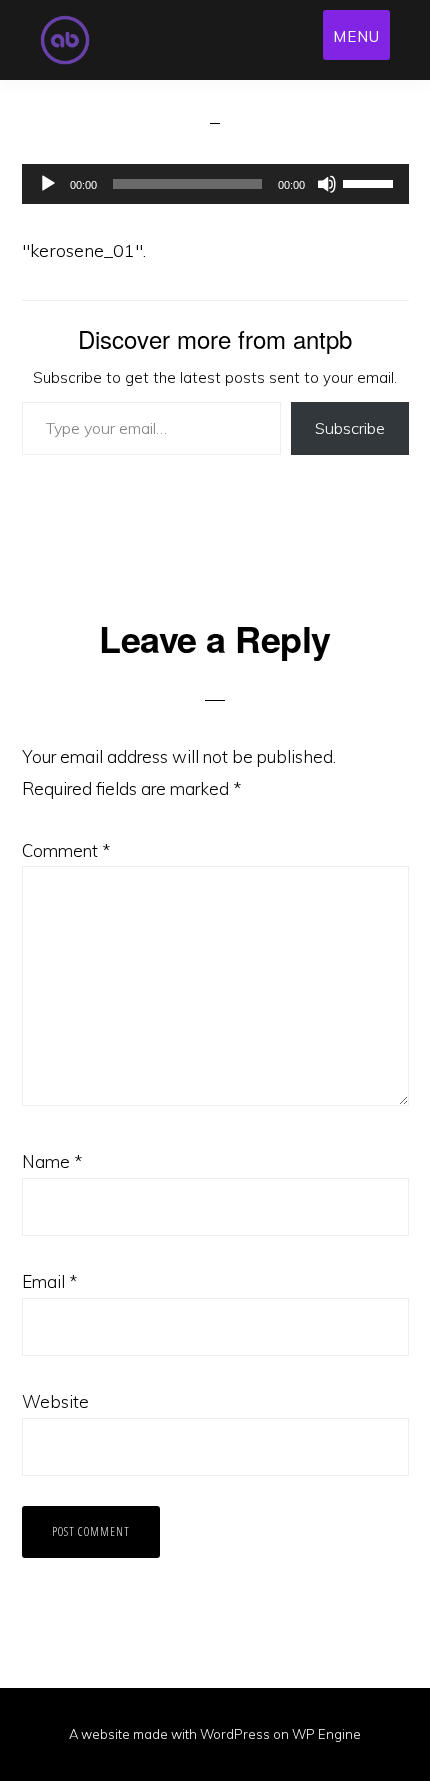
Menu (356, 36)
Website (55, 1401)
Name (52, 1161)
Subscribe (350, 428)
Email (49, 1281)
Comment (66, 850)
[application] (215, 184)
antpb (106, 40)
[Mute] (327, 184)
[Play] (48, 184)
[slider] (371, 182)
